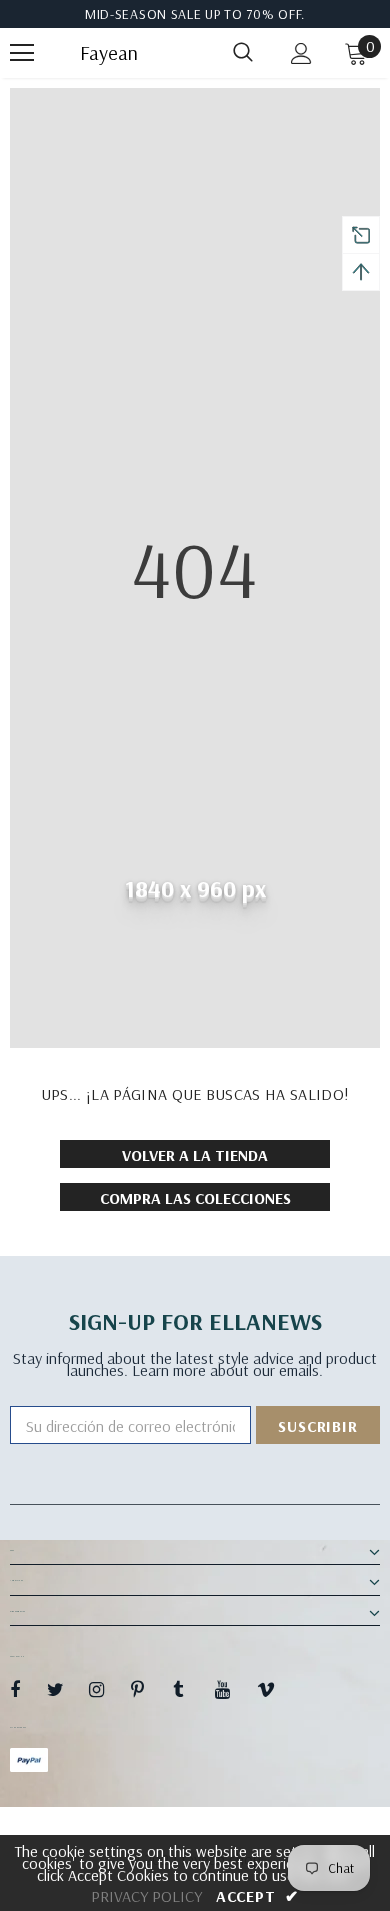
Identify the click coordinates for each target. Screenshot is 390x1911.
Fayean (105, 53)
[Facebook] (28, 1689)
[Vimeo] (275, 1689)
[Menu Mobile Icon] (22, 53)
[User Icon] (301, 53)
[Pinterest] (149, 1689)
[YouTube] (233, 1689)
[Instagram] (107, 1689)
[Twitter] (65, 1689)
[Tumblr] (191, 1689)
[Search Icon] (243, 53)
